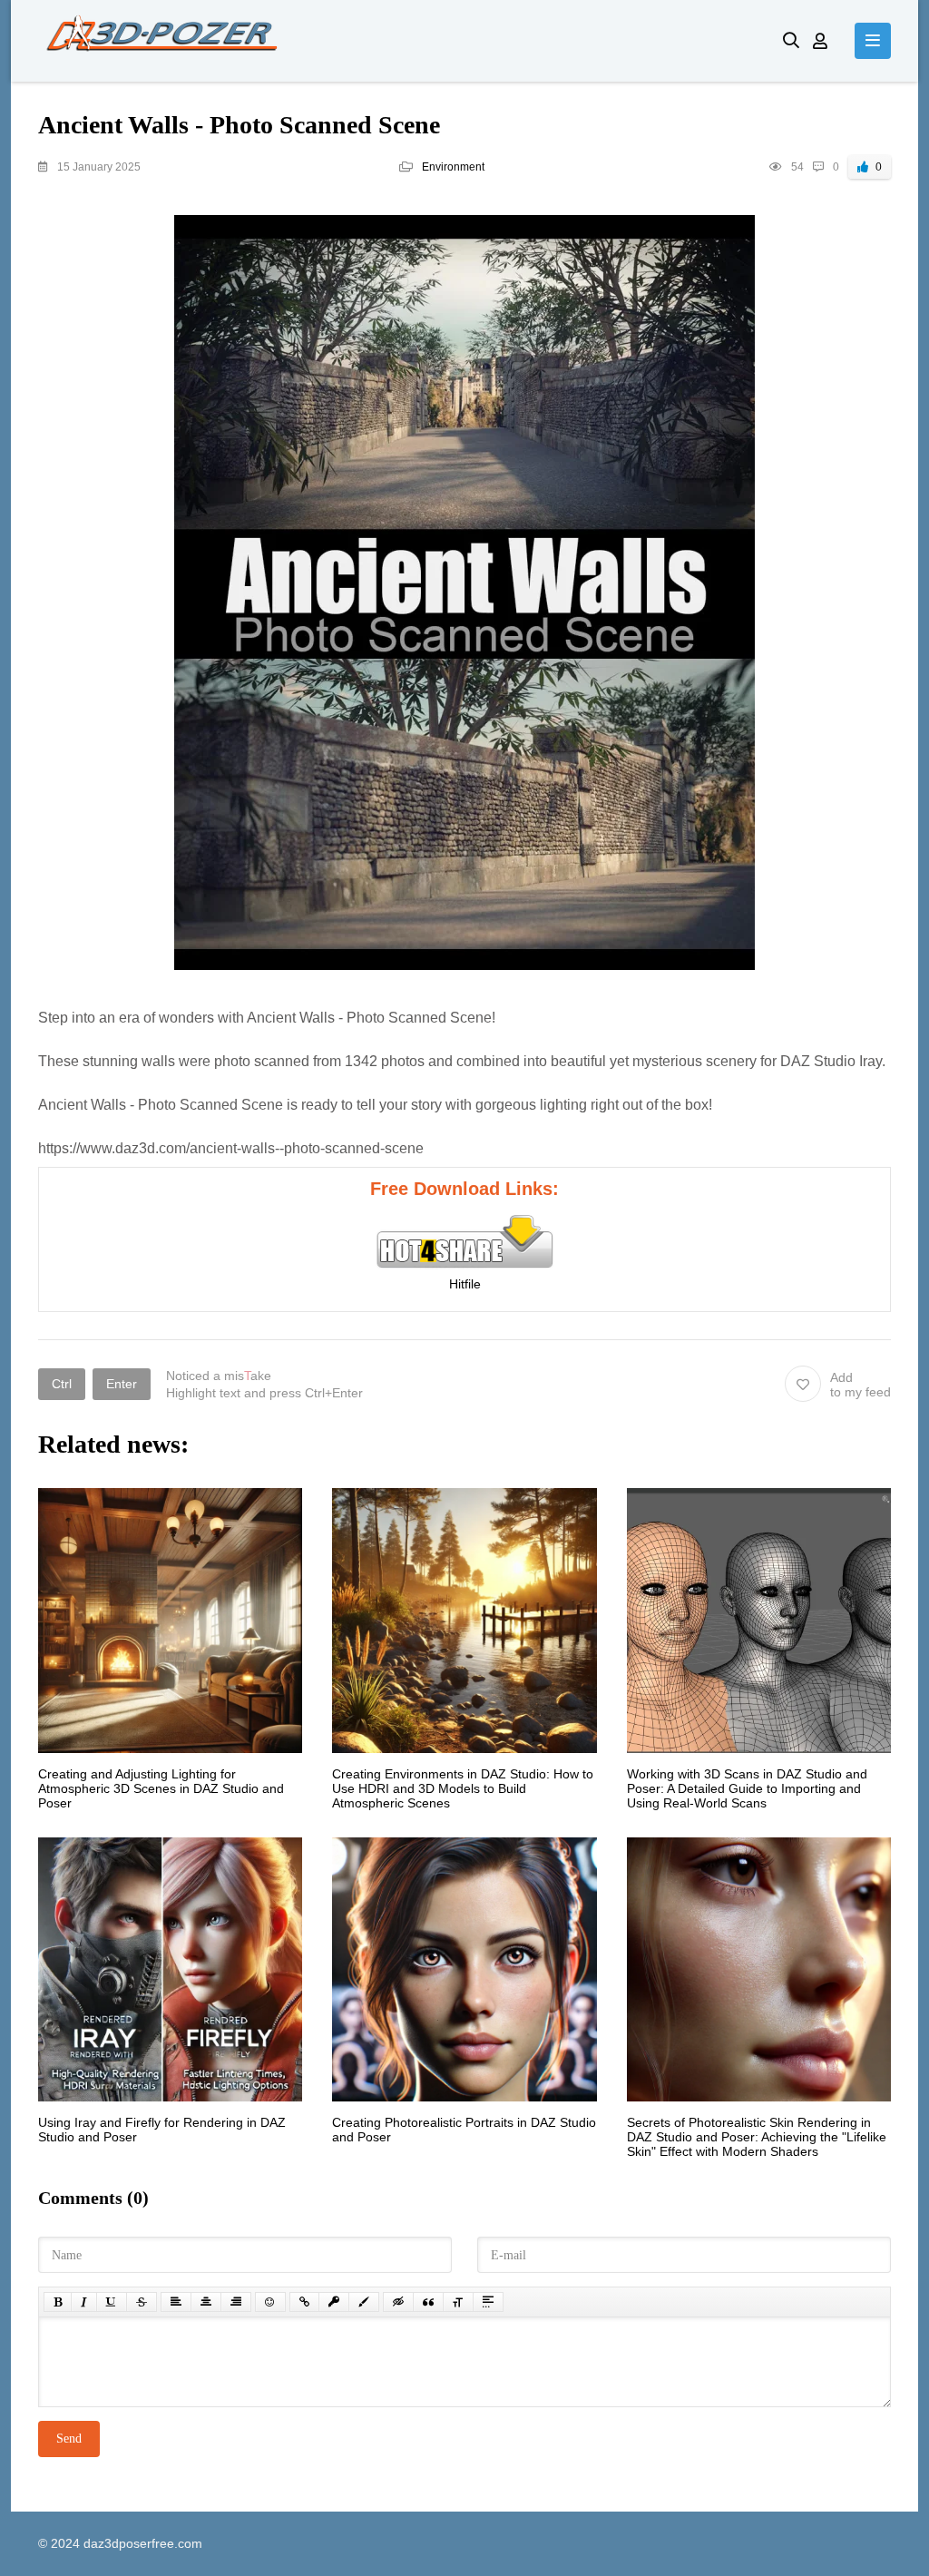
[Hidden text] (398, 2302)
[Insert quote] (428, 2302)
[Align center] (206, 2302)
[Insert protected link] (334, 2302)
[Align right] (236, 2302)
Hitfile (465, 1284)
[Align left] (176, 2302)
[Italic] (84, 2302)
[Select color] (364, 2302)
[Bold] (58, 2302)
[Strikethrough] (142, 2302)
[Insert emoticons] (270, 2302)
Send (69, 2439)
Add (861, 1385)
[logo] (397, 41)
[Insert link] (304, 2302)
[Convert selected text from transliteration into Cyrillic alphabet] (458, 2302)
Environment (453, 167)
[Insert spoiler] (488, 2302)
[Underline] (112, 2302)
